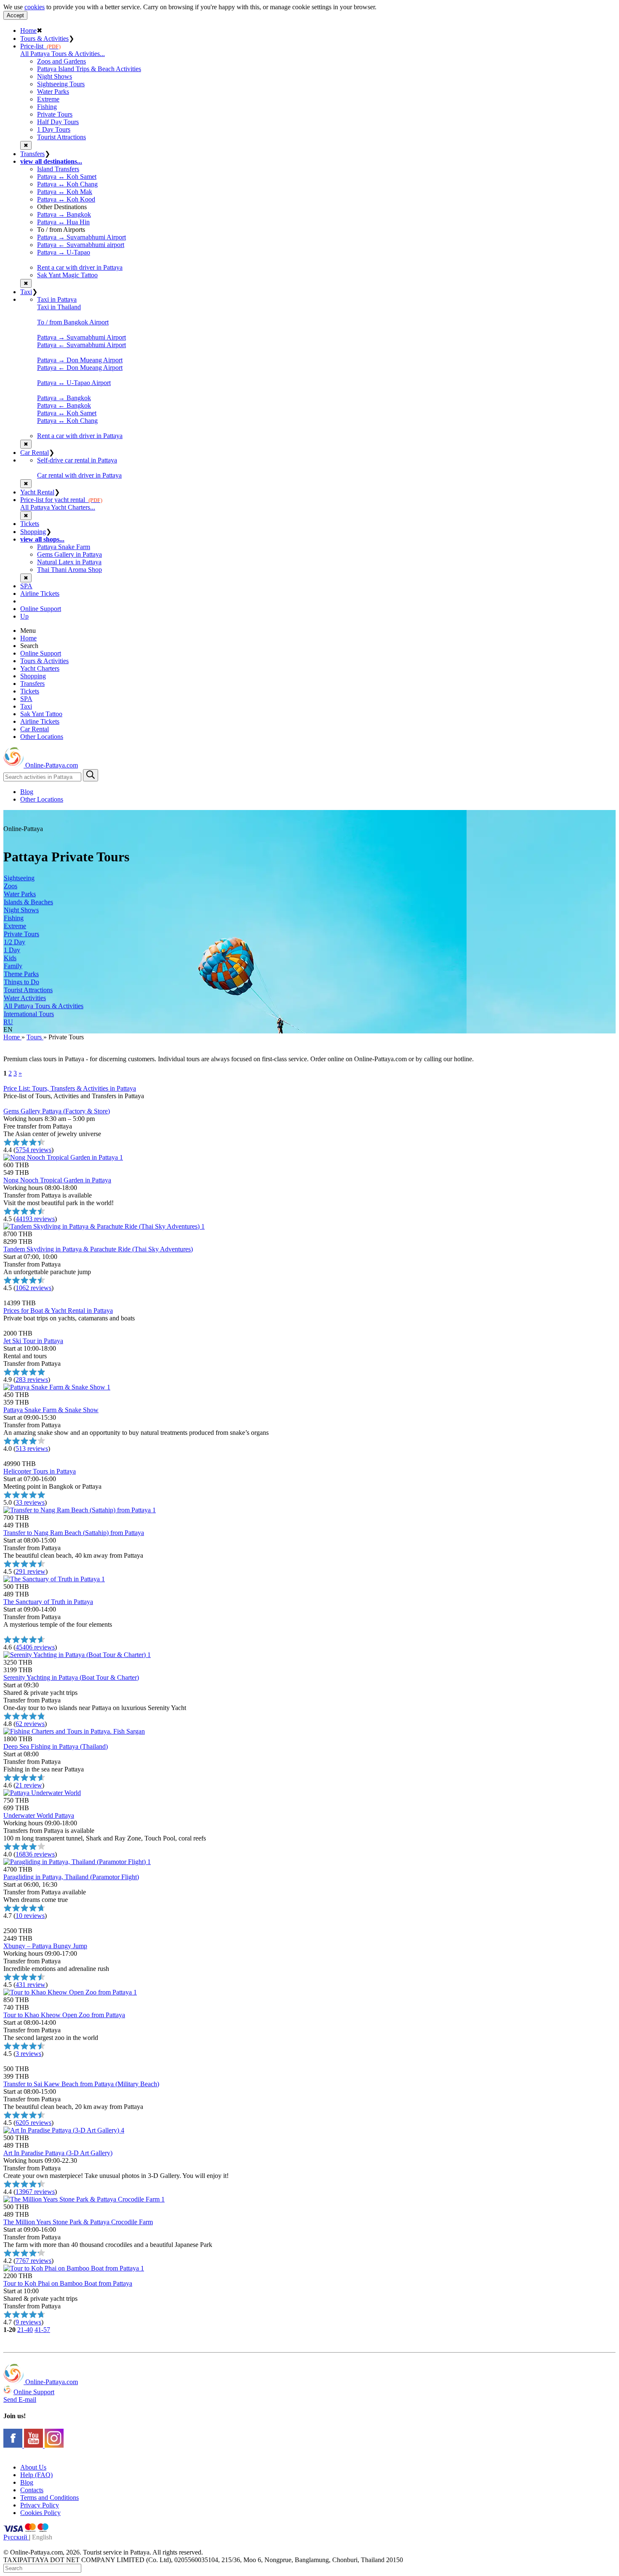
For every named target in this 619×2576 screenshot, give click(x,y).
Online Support (41, 609)
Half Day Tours (58, 122)
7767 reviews (33, 2261)
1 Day (12, 950)
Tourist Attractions (61, 137)
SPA (26, 586)
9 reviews (28, 2322)
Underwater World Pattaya (39, 1815)
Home (28, 31)
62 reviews (30, 1724)
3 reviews (28, 2054)
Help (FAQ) (36, 2475)
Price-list (40, 46)
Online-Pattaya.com (51, 765)
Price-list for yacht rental (61, 500)
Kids (10, 958)
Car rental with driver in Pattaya (79, 475)
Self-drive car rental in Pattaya (77, 460)
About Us (33, 2467)
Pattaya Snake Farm (64, 547)
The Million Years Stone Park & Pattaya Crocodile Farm (78, 2222)
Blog (27, 792)
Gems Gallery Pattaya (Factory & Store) (57, 1111)
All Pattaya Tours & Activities (44, 1006)
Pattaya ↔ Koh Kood (66, 199)
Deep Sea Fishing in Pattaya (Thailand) (56, 1746)
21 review (29, 1785)
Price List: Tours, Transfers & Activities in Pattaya (70, 1088)
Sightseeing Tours (61, 84)
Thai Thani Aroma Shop (69, 570)
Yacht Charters (40, 668)
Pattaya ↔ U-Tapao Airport (74, 383)
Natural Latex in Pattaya (69, 562)
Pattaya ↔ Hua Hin (63, 222)
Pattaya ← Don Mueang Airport (80, 368)
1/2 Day (15, 942)
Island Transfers (58, 169)
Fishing (47, 107)
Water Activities (25, 998)
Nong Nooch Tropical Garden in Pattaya (57, 1180)
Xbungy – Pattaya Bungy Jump (45, 1946)
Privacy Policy (40, 2505)
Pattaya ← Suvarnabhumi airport (81, 245)
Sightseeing (19, 878)
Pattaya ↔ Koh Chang (67, 184)
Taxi (26, 292)
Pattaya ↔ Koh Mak (65, 192)
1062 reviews (33, 1288)
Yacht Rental (37, 492)
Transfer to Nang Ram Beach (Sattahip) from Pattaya (74, 1533)
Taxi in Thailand (59, 307)
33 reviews (30, 1502)
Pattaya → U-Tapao (64, 252)
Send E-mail (20, 2399)
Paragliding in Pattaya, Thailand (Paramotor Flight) (71, 1877)
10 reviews (30, 1916)
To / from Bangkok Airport (73, 322)
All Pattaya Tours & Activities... (63, 54)
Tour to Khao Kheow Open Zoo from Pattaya (64, 2015)
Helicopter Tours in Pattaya (40, 1471)
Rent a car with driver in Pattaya (80, 267)
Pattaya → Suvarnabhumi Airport (81, 237)
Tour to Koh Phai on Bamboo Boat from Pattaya (68, 2283)
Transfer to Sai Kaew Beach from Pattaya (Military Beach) (81, 2084)
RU (8, 1022)
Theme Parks (21, 974)
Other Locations (42, 737)
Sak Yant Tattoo (41, 714)
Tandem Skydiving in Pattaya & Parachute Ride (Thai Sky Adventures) (98, 1249)
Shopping (33, 532)
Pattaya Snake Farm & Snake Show (51, 1410)
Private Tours (55, 114)
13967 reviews (35, 2192)
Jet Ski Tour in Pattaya (33, 1341)
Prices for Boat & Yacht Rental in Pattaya (58, 1311)
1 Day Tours (54, 129)
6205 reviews (33, 2123)
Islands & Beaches (28, 902)
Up (24, 616)
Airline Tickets (40, 594)
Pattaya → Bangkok (64, 214)
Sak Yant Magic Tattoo (67, 275)
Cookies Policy (40, 2513)
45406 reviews (35, 1647)
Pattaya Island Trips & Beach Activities (89, 69)
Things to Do (21, 982)
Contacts (32, 2490)
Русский (16, 2537)
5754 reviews (33, 1150)
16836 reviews (35, 1854)
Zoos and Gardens (61, 61)
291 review (31, 1571)
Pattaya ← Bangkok (64, 405)
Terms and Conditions (49, 2498)
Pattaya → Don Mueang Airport (80, 360)
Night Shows (55, 76)
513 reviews (32, 1449)
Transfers (32, 154)
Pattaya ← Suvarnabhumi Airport (81, 345)
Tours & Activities (44, 39)
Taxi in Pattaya (57, 299)
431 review (31, 1985)
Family (13, 966)
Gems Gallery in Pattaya (69, 554)
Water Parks (53, 92)
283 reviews (32, 1380)
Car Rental (35, 453)
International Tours (29, 1014)
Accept (15, 15)
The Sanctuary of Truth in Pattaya (48, 1602)
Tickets (30, 524)
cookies (35, 7)
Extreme (48, 99)
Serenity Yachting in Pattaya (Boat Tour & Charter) (71, 1677)
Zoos (11, 886)
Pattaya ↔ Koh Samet (67, 177)
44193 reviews (35, 1219)
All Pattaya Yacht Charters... (58, 507)
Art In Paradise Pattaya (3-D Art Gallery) (58, 2153)
